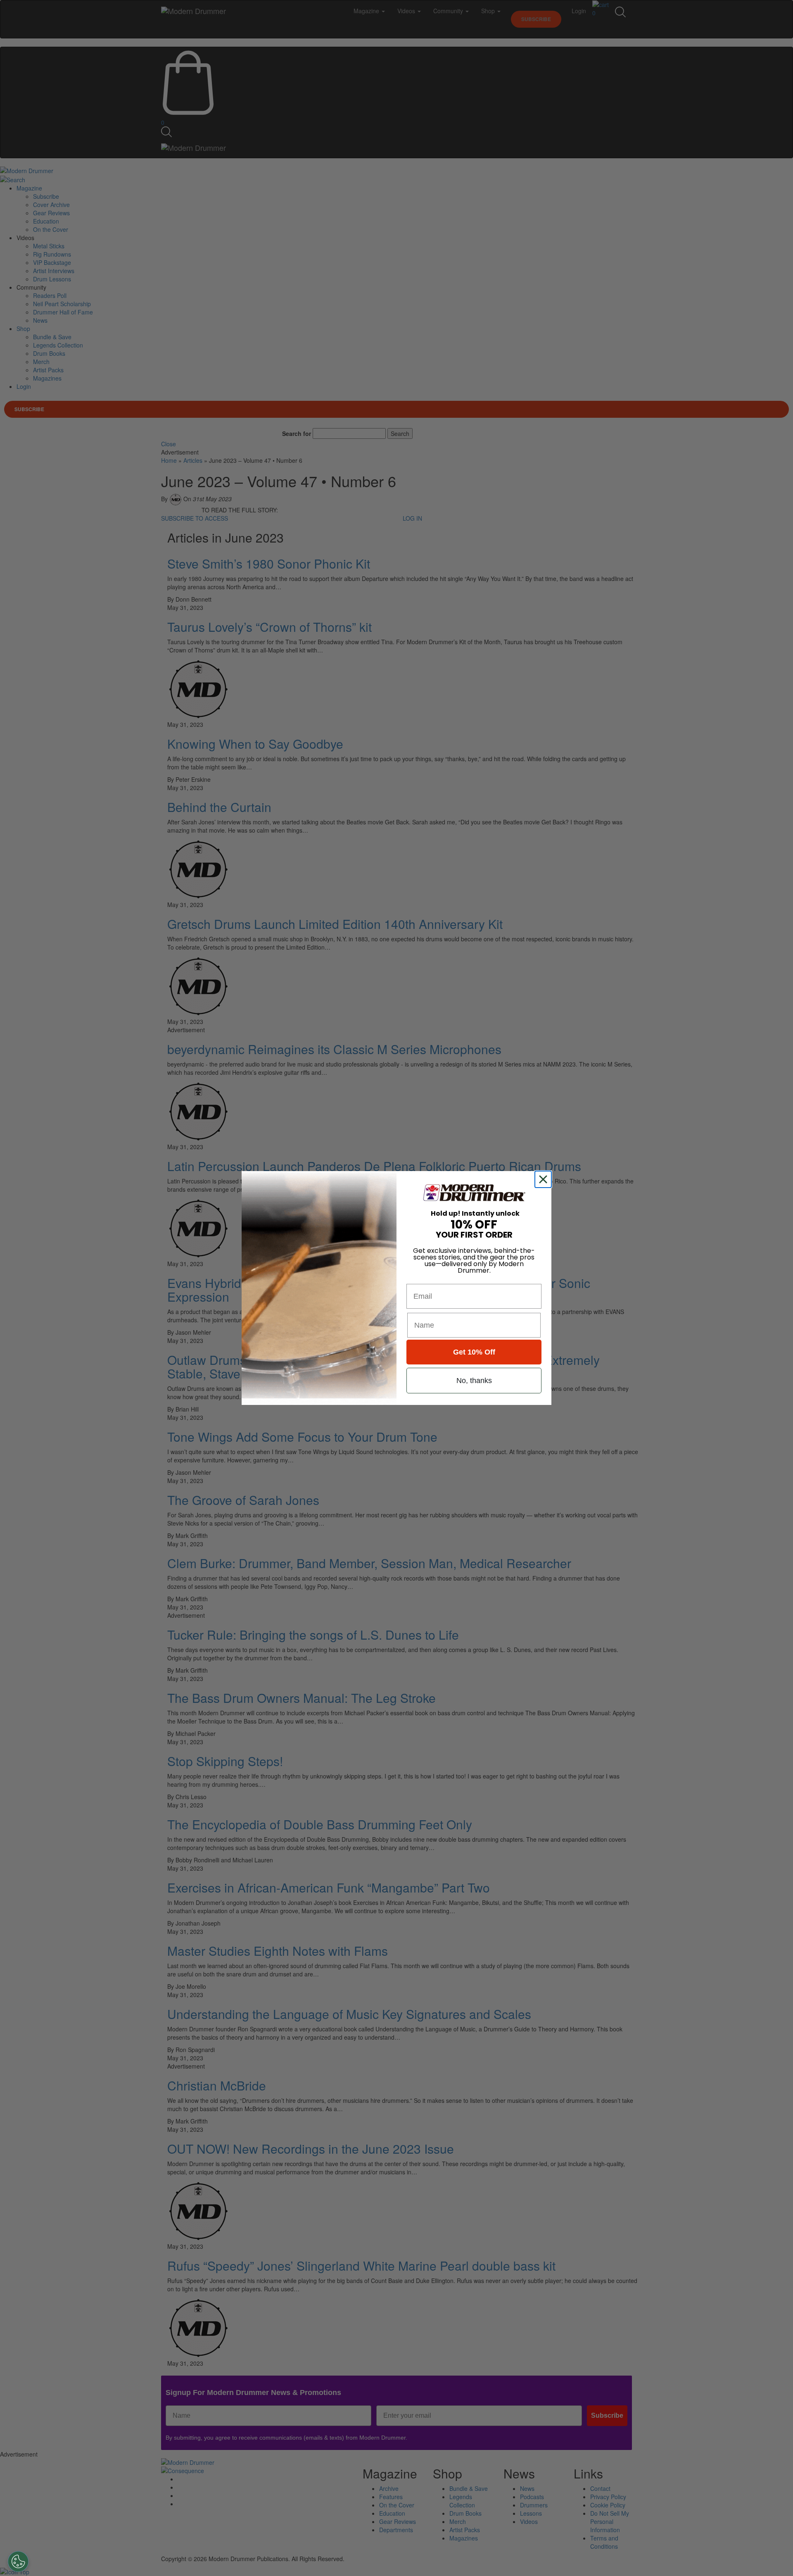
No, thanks (474, 1381)
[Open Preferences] (18, 2562)
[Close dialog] (545, 1179)
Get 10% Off (474, 1352)
